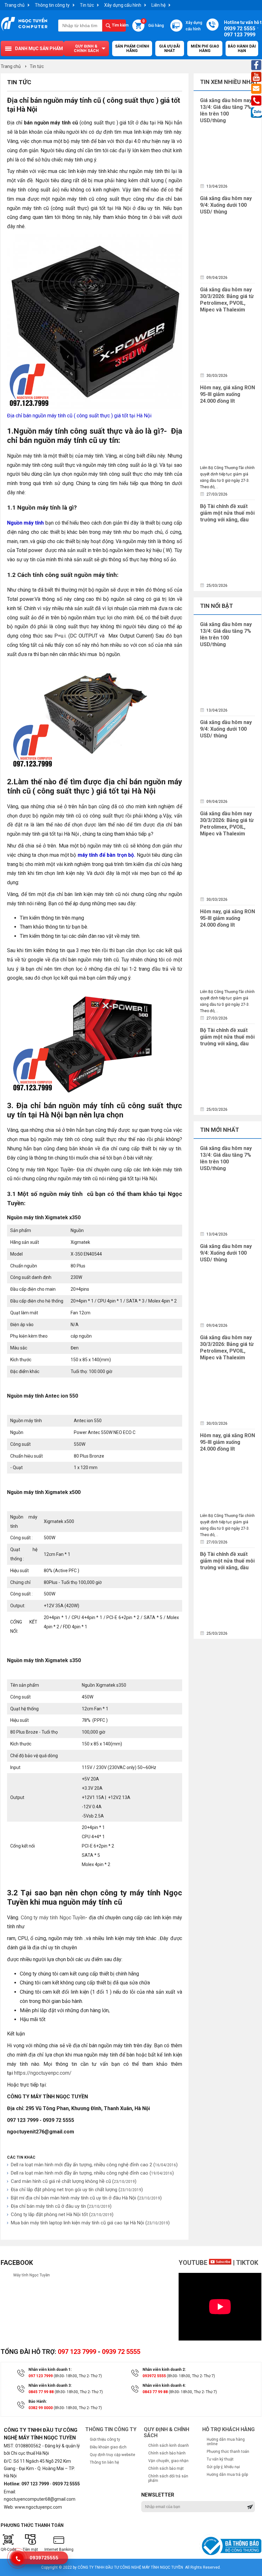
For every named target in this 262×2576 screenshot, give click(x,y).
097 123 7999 (77, 2352)
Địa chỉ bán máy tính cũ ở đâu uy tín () (61, 2206)
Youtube (194, 2263)
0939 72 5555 (121, 2352)
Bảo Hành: (38, 2401)
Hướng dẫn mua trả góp (227, 2475)
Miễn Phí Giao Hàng (205, 49)
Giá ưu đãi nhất (170, 49)
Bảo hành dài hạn (242, 49)
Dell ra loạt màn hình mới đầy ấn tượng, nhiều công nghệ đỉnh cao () (92, 2173)
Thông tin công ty (52, 5)
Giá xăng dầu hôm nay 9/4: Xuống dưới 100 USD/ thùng (226, 205)
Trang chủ (15, 5)
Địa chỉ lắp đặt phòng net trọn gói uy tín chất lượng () (77, 2190)
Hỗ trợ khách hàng (228, 2429)
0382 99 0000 (41, 2408)
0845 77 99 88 (41, 2392)
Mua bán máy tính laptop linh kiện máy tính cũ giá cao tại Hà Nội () (90, 2223)
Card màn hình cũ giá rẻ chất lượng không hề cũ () (74, 2181)
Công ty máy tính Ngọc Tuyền (53, 1918)
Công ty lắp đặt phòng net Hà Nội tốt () (62, 2214)
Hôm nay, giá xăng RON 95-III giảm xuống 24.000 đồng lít (227, 394)
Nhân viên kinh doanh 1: (50, 2370)
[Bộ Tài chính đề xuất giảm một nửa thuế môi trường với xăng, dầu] (226, 551)
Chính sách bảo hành (167, 2453)
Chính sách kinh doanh (169, 2445)
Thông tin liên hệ (104, 2462)
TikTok (247, 2263)
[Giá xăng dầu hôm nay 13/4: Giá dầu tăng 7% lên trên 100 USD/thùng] (226, 152)
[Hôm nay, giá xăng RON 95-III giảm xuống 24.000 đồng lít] (226, 433)
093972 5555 (154, 2376)
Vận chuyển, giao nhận (168, 2461)
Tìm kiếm (119, 25)
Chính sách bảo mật (166, 2468)
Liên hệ (158, 5)
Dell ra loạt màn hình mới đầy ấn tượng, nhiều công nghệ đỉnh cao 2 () (94, 2165)
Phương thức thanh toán (228, 2452)
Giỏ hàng (153, 24)
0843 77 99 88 (155, 2392)
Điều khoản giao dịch (108, 2447)
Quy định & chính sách (86, 49)
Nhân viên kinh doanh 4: (164, 2386)
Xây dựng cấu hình (123, 5)
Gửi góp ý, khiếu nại (223, 2467)
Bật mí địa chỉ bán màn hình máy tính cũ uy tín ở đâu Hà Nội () (86, 2198)
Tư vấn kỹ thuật (220, 2459)
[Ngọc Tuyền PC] (24, 30)
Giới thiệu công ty (105, 2439)
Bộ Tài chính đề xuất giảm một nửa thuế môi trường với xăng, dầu (227, 513)
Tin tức (87, 5)
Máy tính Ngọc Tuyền (32, 2275)
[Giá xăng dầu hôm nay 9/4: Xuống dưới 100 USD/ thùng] (226, 243)
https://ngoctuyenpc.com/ (43, 2073)
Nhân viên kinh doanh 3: (50, 2386)
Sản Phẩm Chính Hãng (132, 49)
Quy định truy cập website (112, 2455)
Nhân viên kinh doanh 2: (164, 2370)
